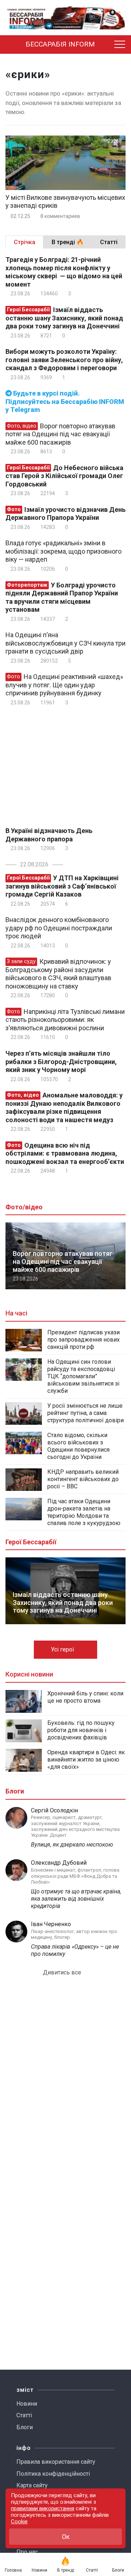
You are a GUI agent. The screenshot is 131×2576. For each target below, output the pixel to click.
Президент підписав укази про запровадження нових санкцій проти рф (84, 1340)
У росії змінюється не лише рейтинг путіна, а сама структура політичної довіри (86, 1413)
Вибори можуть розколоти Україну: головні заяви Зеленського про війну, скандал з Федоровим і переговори (64, 360)
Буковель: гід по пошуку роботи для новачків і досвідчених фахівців (81, 1730)
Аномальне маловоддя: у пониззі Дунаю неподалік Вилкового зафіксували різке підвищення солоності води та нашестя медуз (64, 1107)
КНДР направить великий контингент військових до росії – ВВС (83, 1479)
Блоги (25, 2427)
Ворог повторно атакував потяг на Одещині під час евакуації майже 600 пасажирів (60, 434)
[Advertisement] (67, 765)
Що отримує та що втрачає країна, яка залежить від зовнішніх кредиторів (76, 1899)
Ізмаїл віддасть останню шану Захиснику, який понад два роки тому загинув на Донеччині (64, 318)
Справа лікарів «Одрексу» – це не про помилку (75, 1950)
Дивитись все (63, 1972)
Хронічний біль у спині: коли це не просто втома (85, 1697)
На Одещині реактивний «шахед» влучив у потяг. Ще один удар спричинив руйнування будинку (64, 685)
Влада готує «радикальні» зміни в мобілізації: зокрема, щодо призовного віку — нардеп (63, 551)
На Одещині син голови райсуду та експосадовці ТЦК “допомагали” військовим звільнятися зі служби (83, 1376)
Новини (27, 2404)
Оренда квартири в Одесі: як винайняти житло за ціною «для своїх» (86, 1760)
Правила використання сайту (56, 2462)
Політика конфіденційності (53, 2474)
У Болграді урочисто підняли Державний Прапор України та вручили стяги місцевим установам (62, 597)
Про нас (27, 2552)
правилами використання (43, 2508)
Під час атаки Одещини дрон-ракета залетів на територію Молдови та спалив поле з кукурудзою (84, 1512)
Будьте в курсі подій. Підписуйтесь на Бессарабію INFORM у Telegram (65, 401)
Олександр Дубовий (59, 1863)
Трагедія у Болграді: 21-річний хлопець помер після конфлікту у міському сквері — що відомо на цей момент (64, 272)
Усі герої (63, 1649)
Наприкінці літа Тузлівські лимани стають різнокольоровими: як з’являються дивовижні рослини (65, 1020)
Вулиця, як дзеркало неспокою (72, 1845)
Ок (66, 2537)
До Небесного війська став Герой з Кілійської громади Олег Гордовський (64, 476)
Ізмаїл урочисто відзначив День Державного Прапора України (65, 514)
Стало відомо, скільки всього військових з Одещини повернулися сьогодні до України (78, 1446)
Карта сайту (32, 2485)
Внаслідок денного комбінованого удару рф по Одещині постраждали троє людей (59, 928)
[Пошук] (107, 45)
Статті (24, 2415)
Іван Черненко (51, 1924)
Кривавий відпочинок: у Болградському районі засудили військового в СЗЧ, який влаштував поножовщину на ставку (58, 974)
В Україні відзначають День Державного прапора (49, 835)
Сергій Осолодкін (54, 1810)
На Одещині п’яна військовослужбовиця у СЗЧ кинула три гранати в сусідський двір (65, 643)
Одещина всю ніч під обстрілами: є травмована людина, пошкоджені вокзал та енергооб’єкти (65, 1153)
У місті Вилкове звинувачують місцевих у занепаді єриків (65, 202)
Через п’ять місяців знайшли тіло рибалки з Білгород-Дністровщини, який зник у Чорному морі (61, 1061)
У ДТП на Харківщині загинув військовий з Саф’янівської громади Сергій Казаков (62, 886)
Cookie (19, 2522)
